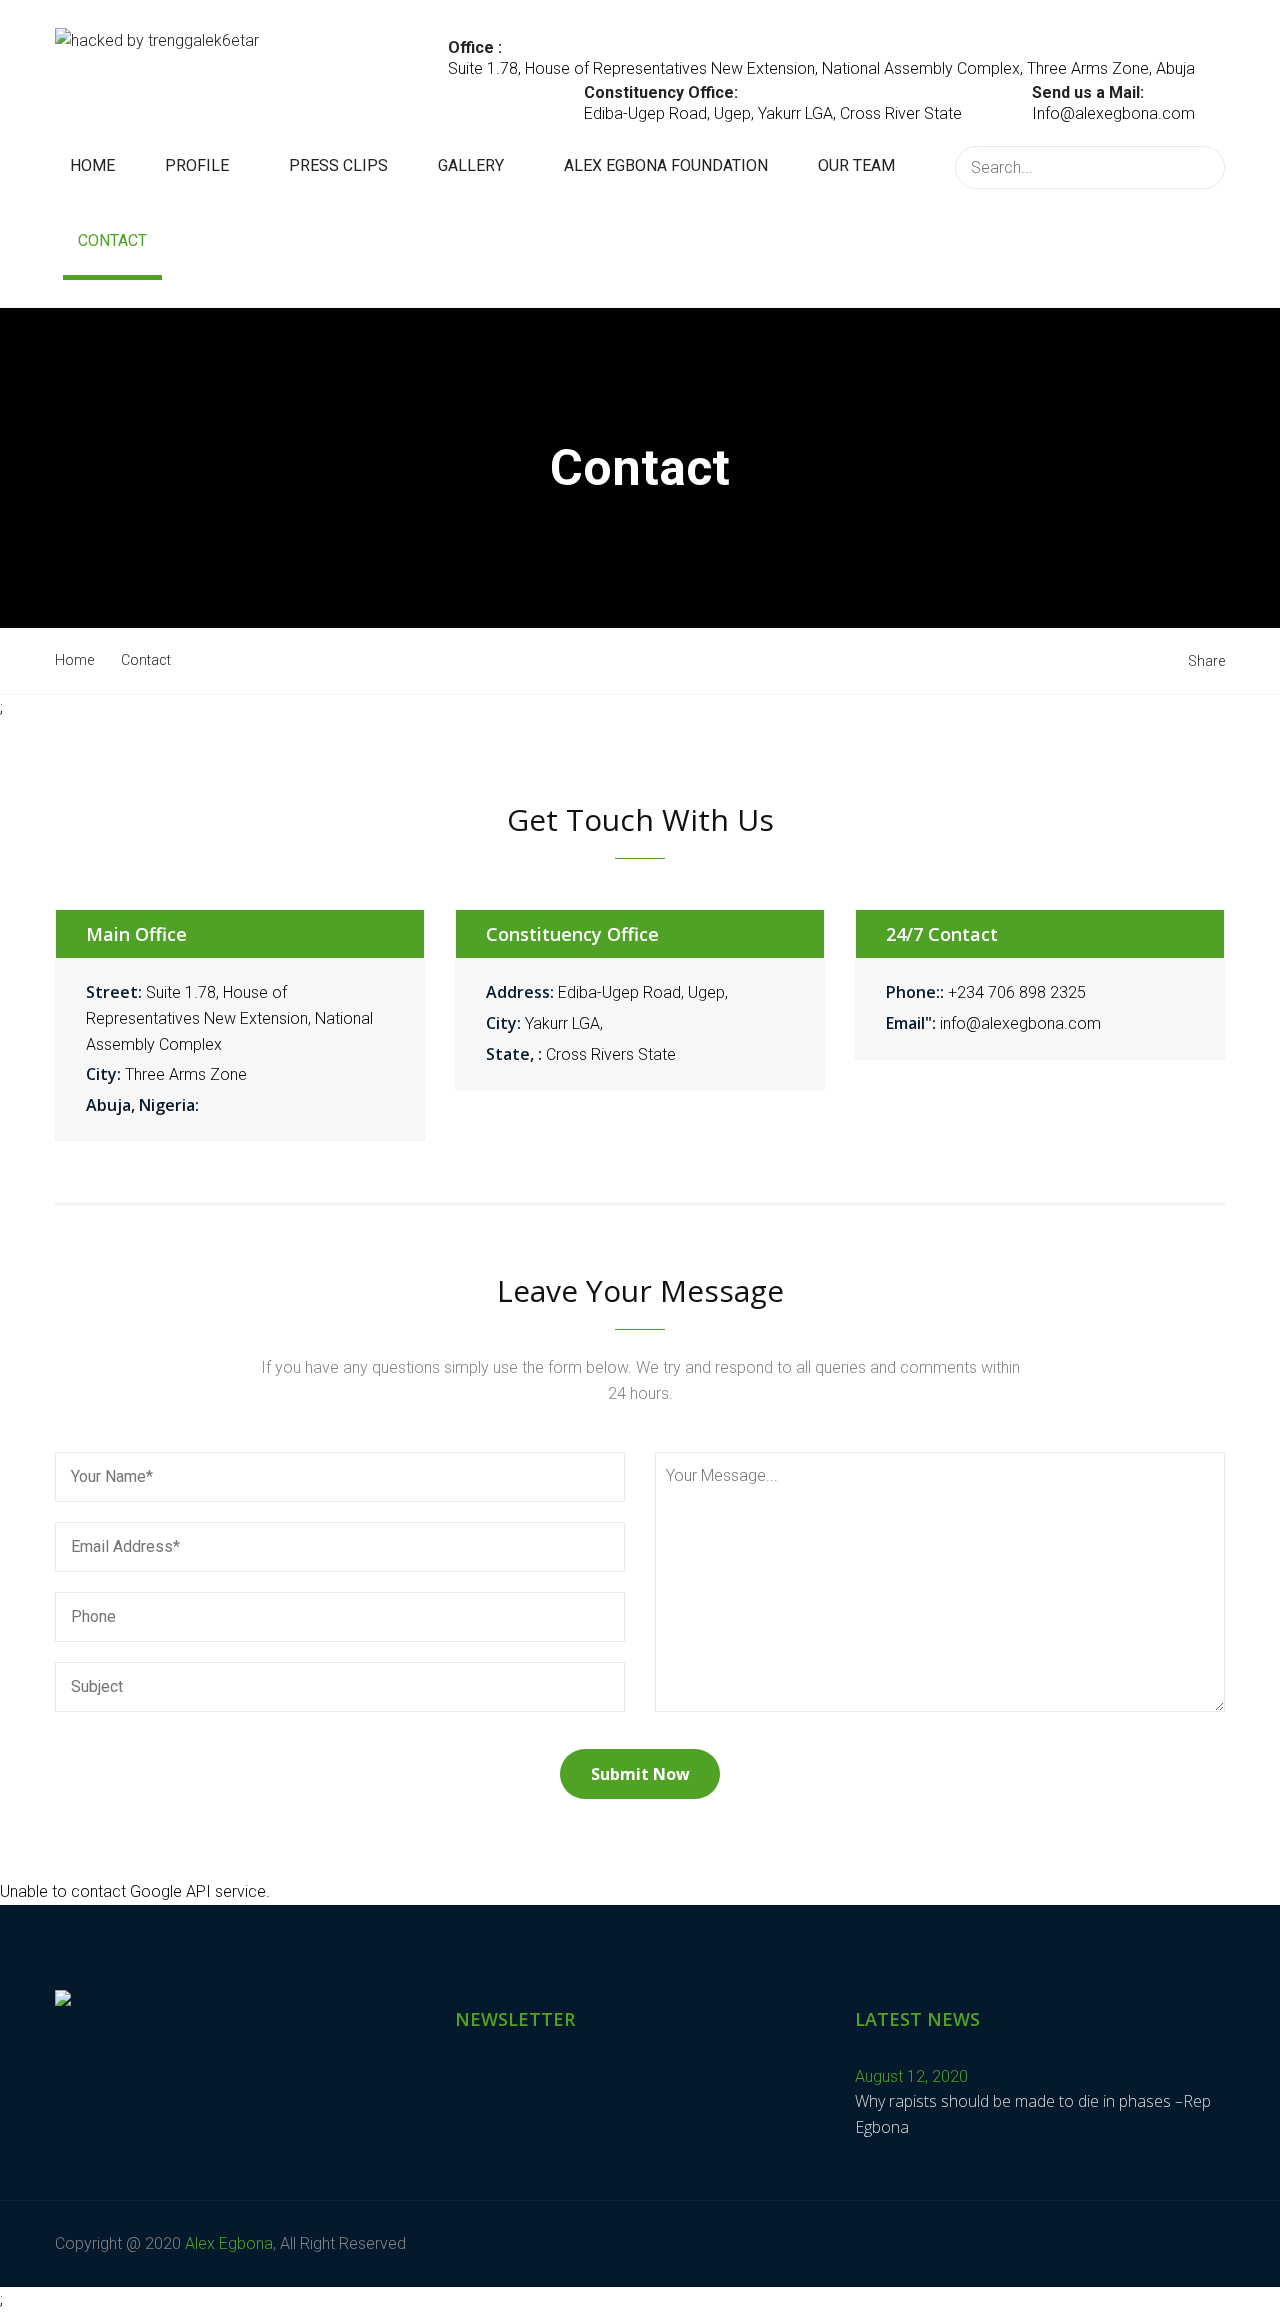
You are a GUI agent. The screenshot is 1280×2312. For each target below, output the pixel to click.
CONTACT (112, 240)
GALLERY (471, 165)
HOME (92, 165)
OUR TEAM (856, 165)
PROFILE (197, 165)
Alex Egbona (229, 2243)
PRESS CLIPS (338, 165)
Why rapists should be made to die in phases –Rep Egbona (1033, 2114)
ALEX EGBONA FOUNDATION (666, 165)
